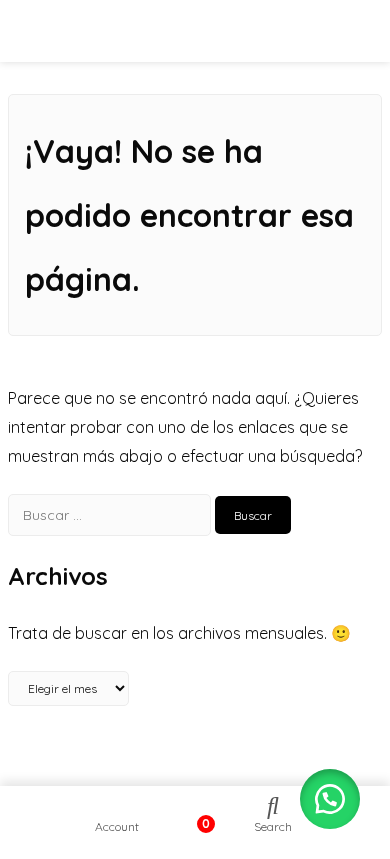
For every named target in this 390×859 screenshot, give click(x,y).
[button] (330, 799)
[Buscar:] (111, 514)
